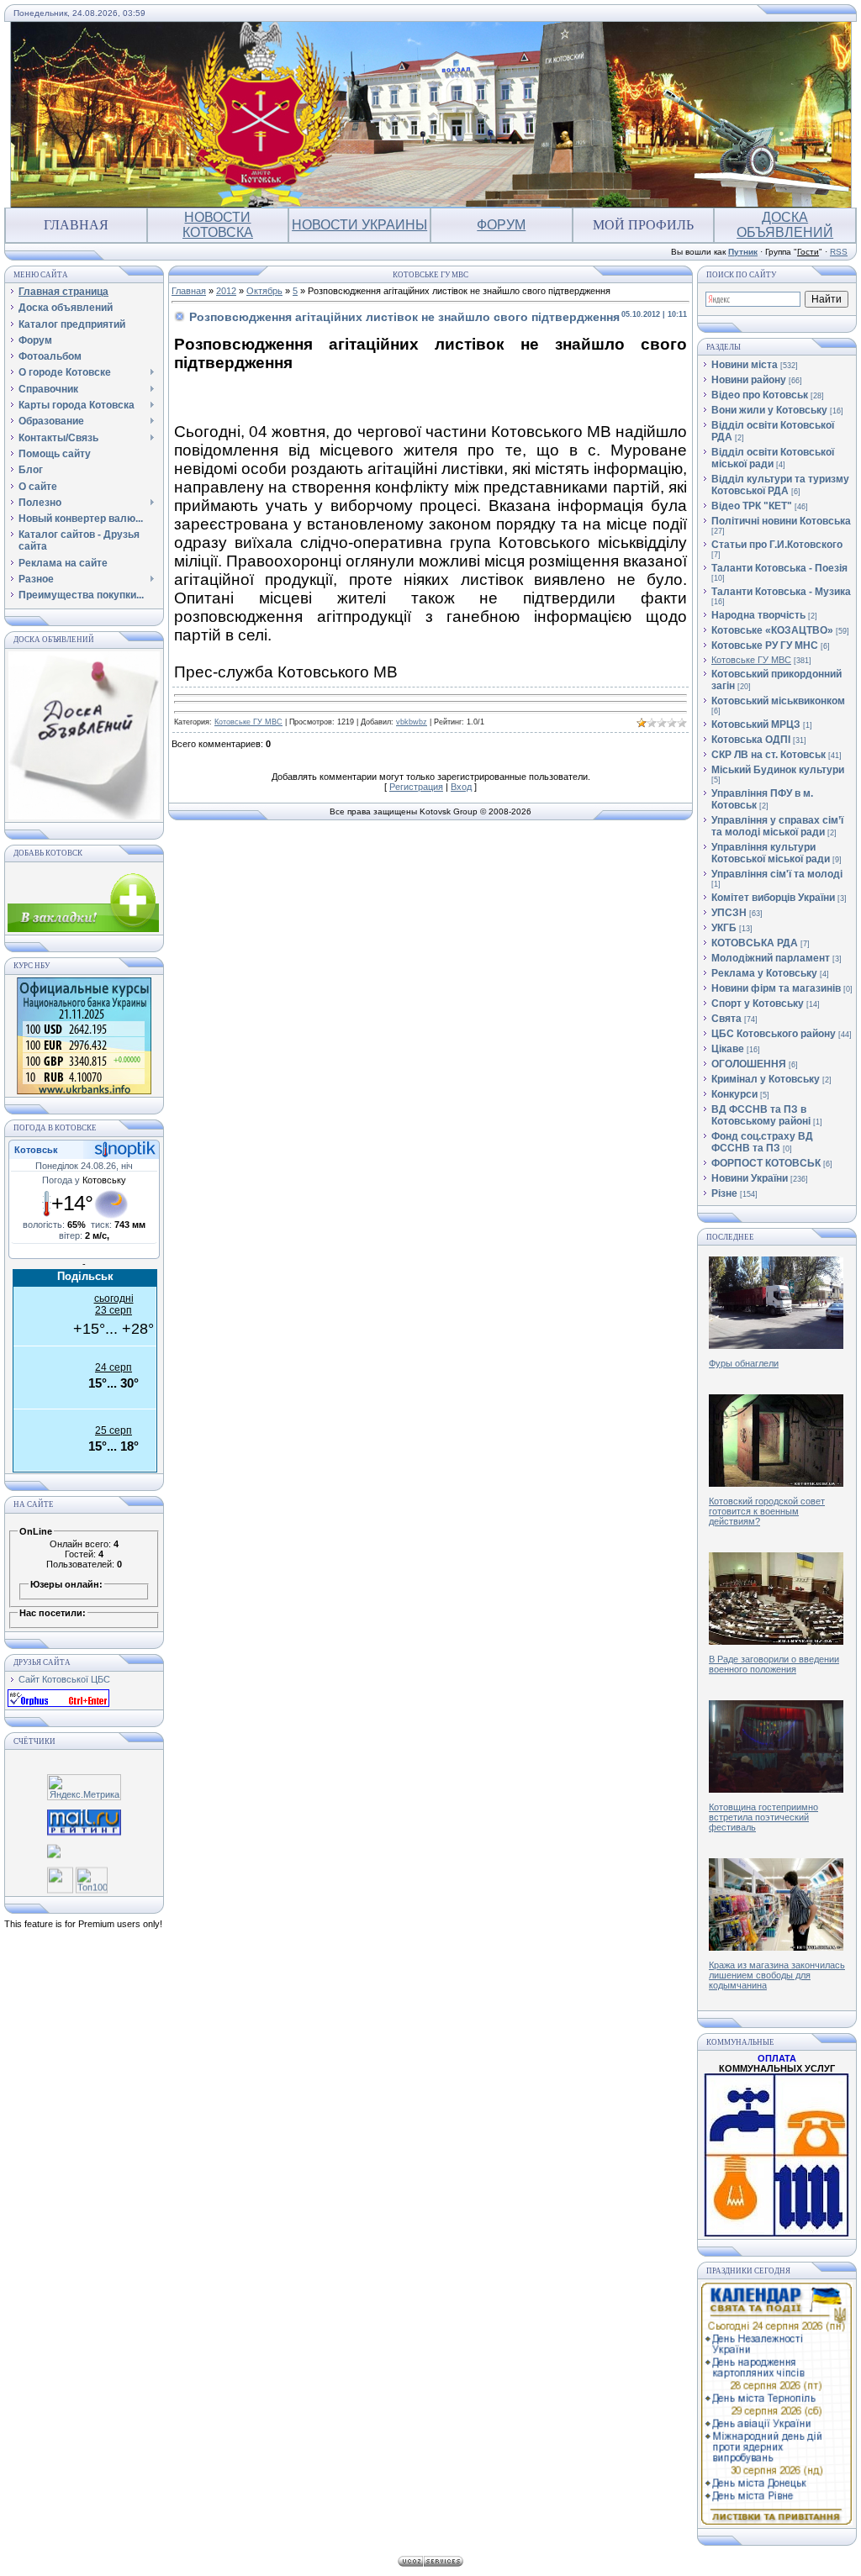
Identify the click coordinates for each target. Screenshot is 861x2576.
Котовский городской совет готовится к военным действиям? (767, 1511)
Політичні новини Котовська (781, 521)
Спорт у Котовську (758, 1004)
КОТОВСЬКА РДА (755, 943)
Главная (76, 225)
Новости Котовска (218, 225)
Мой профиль (643, 225)
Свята (726, 1019)
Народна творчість (758, 615)
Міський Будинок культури (778, 770)
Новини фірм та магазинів (776, 988)
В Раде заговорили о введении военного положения (774, 1664)
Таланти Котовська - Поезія (779, 568)
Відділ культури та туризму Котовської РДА (780, 485)
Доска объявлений (785, 225)
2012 (226, 291)
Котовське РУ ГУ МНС (765, 645)
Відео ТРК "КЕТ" (752, 506)
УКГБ (724, 928)
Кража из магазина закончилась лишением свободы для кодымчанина (777, 1975)
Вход (461, 787)
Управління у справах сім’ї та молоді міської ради (777, 826)
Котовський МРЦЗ (756, 724)
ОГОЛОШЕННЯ (749, 1064)
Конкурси (734, 1094)
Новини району (749, 380)
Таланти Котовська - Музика (781, 592)
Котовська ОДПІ (751, 740)
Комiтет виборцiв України (773, 898)
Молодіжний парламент (771, 958)
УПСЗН (729, 913)
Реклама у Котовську (764, 973)
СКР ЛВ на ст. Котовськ (769, 755)
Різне (724, 1193)
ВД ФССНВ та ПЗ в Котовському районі (761, 1115)
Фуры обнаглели (744, 1363)
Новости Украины (359, 225)
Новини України (750, 1178)
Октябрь (264, 291)
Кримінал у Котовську (766, 1079)
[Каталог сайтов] (60, 1883)
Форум (501, 225)
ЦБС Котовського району (774, 1034)
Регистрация (416, 787)
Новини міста (745, 365)
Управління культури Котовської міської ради (771, 853)
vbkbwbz (412, 722)
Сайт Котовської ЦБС (64, 1679)
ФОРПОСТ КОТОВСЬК (766, 1163)
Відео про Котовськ (760, 395)
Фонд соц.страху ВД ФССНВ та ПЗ (762, 1142)
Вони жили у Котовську (769, 410)
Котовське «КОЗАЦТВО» (772, 630)
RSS (839, 252)
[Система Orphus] (58, 1704)
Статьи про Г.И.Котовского (777, 545)
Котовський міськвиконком (778, 701)
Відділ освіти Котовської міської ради (773, 458)
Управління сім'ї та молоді (777, 874)
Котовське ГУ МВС (248, 722)
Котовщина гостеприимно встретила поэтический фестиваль (763, 1817)
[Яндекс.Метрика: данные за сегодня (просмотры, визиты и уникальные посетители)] (84, 1787)
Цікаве (728, 1049)
